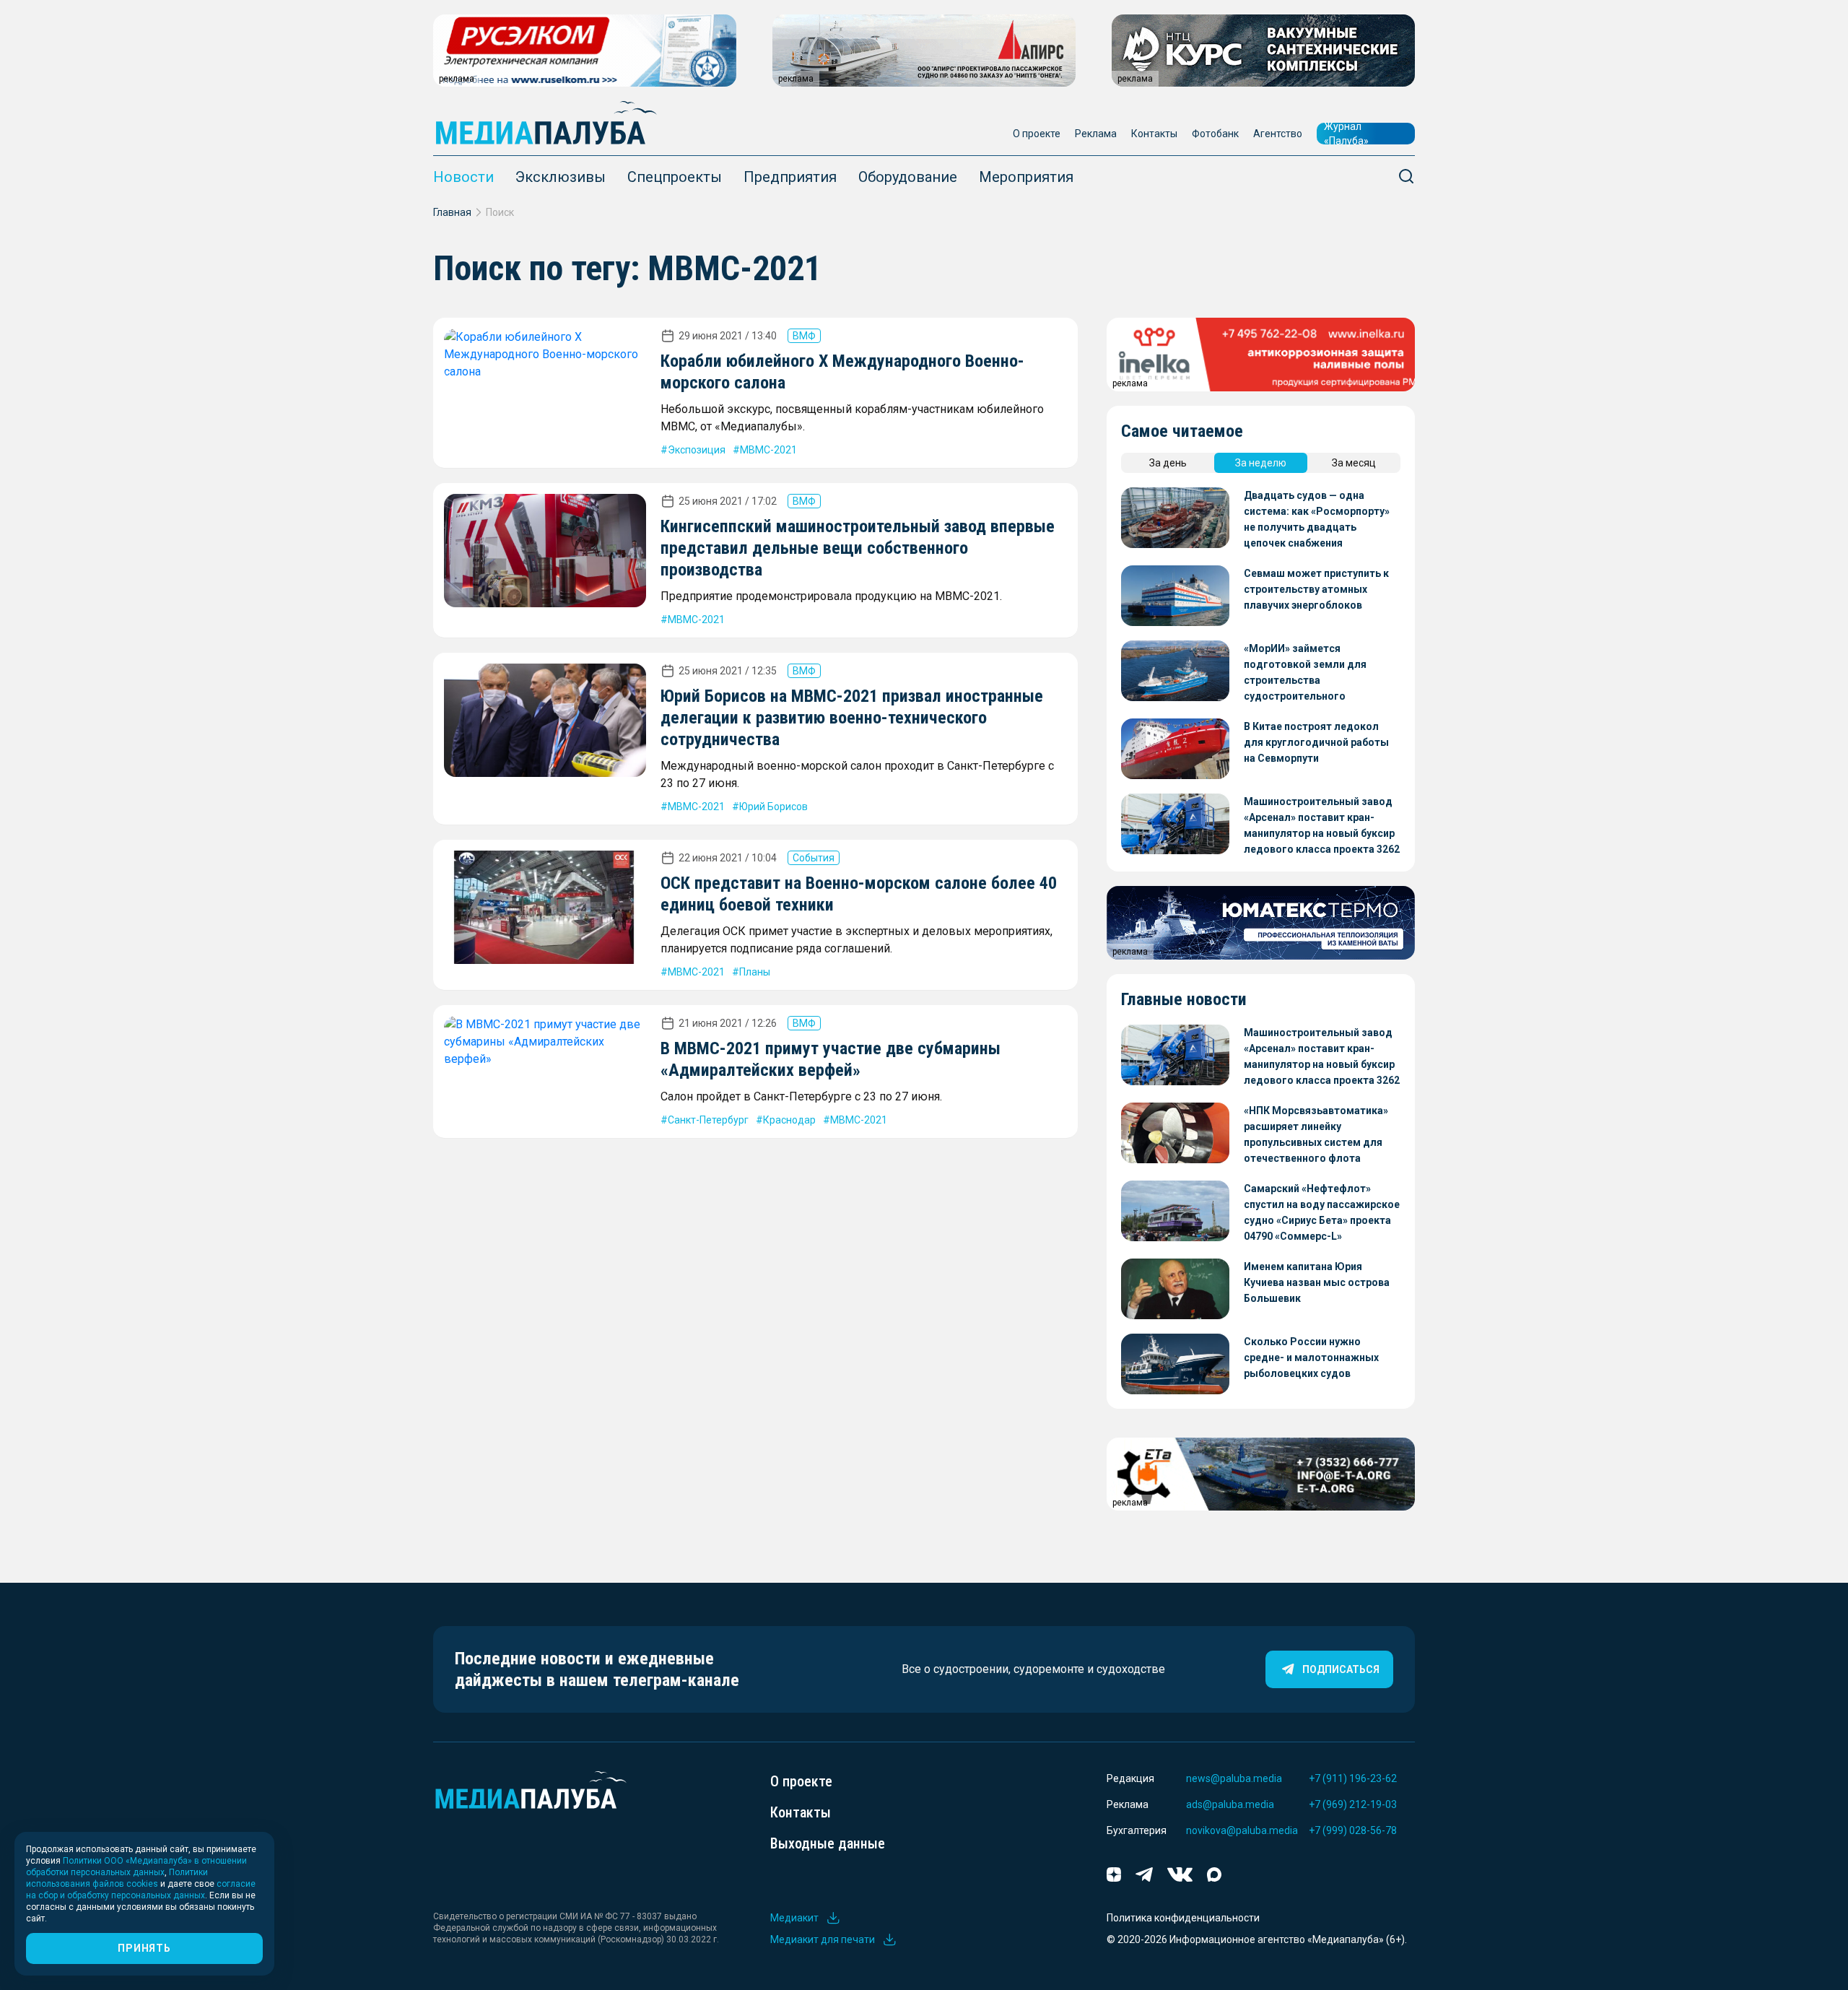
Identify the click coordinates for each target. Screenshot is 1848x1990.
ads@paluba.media (1230, 1804)
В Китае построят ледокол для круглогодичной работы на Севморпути (1316, 742)
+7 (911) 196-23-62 (1353, 1778)
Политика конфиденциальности (1183, 1918)
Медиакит (794, 1918)
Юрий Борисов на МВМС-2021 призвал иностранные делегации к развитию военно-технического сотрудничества (852, 718)
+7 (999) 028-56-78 (1353, 1830)
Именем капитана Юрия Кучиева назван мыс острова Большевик (1317, 1282)
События (814, 858)
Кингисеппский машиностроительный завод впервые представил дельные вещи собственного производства (858, 548)
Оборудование (908, 177)
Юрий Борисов (773, 807)
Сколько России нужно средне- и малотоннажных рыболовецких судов (1311, 1357)
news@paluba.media (1234, 1778)
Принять (144, 1948)
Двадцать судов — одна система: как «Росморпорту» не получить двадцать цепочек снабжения (1317, 519)
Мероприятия (1026, 177)
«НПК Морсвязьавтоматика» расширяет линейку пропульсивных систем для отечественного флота (1316, 1134)
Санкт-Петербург (708, 1120)
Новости (463, 177)
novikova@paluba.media (1242, 1830)
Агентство (1278, 134)
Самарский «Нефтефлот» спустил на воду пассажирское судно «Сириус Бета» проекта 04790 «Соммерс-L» (1322, 1212)
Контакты (1154, 134)
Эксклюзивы (561, 177)
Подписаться (1341, 1669)
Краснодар (789, 1120)
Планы (755, 972)
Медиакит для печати (823, 1939)
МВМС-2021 (768, 450)
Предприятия (790, 177)
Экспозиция (697, 450)
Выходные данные (828, 1843)
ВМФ (804, 336)
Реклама (1096, 134)
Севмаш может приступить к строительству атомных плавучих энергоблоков (1316, 589)
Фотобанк (1215, 134)
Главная (452, 212)
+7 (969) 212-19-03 (1353, 1804)
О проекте (1037, 134)
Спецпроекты (675, 177)
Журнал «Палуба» (1346, 134)
